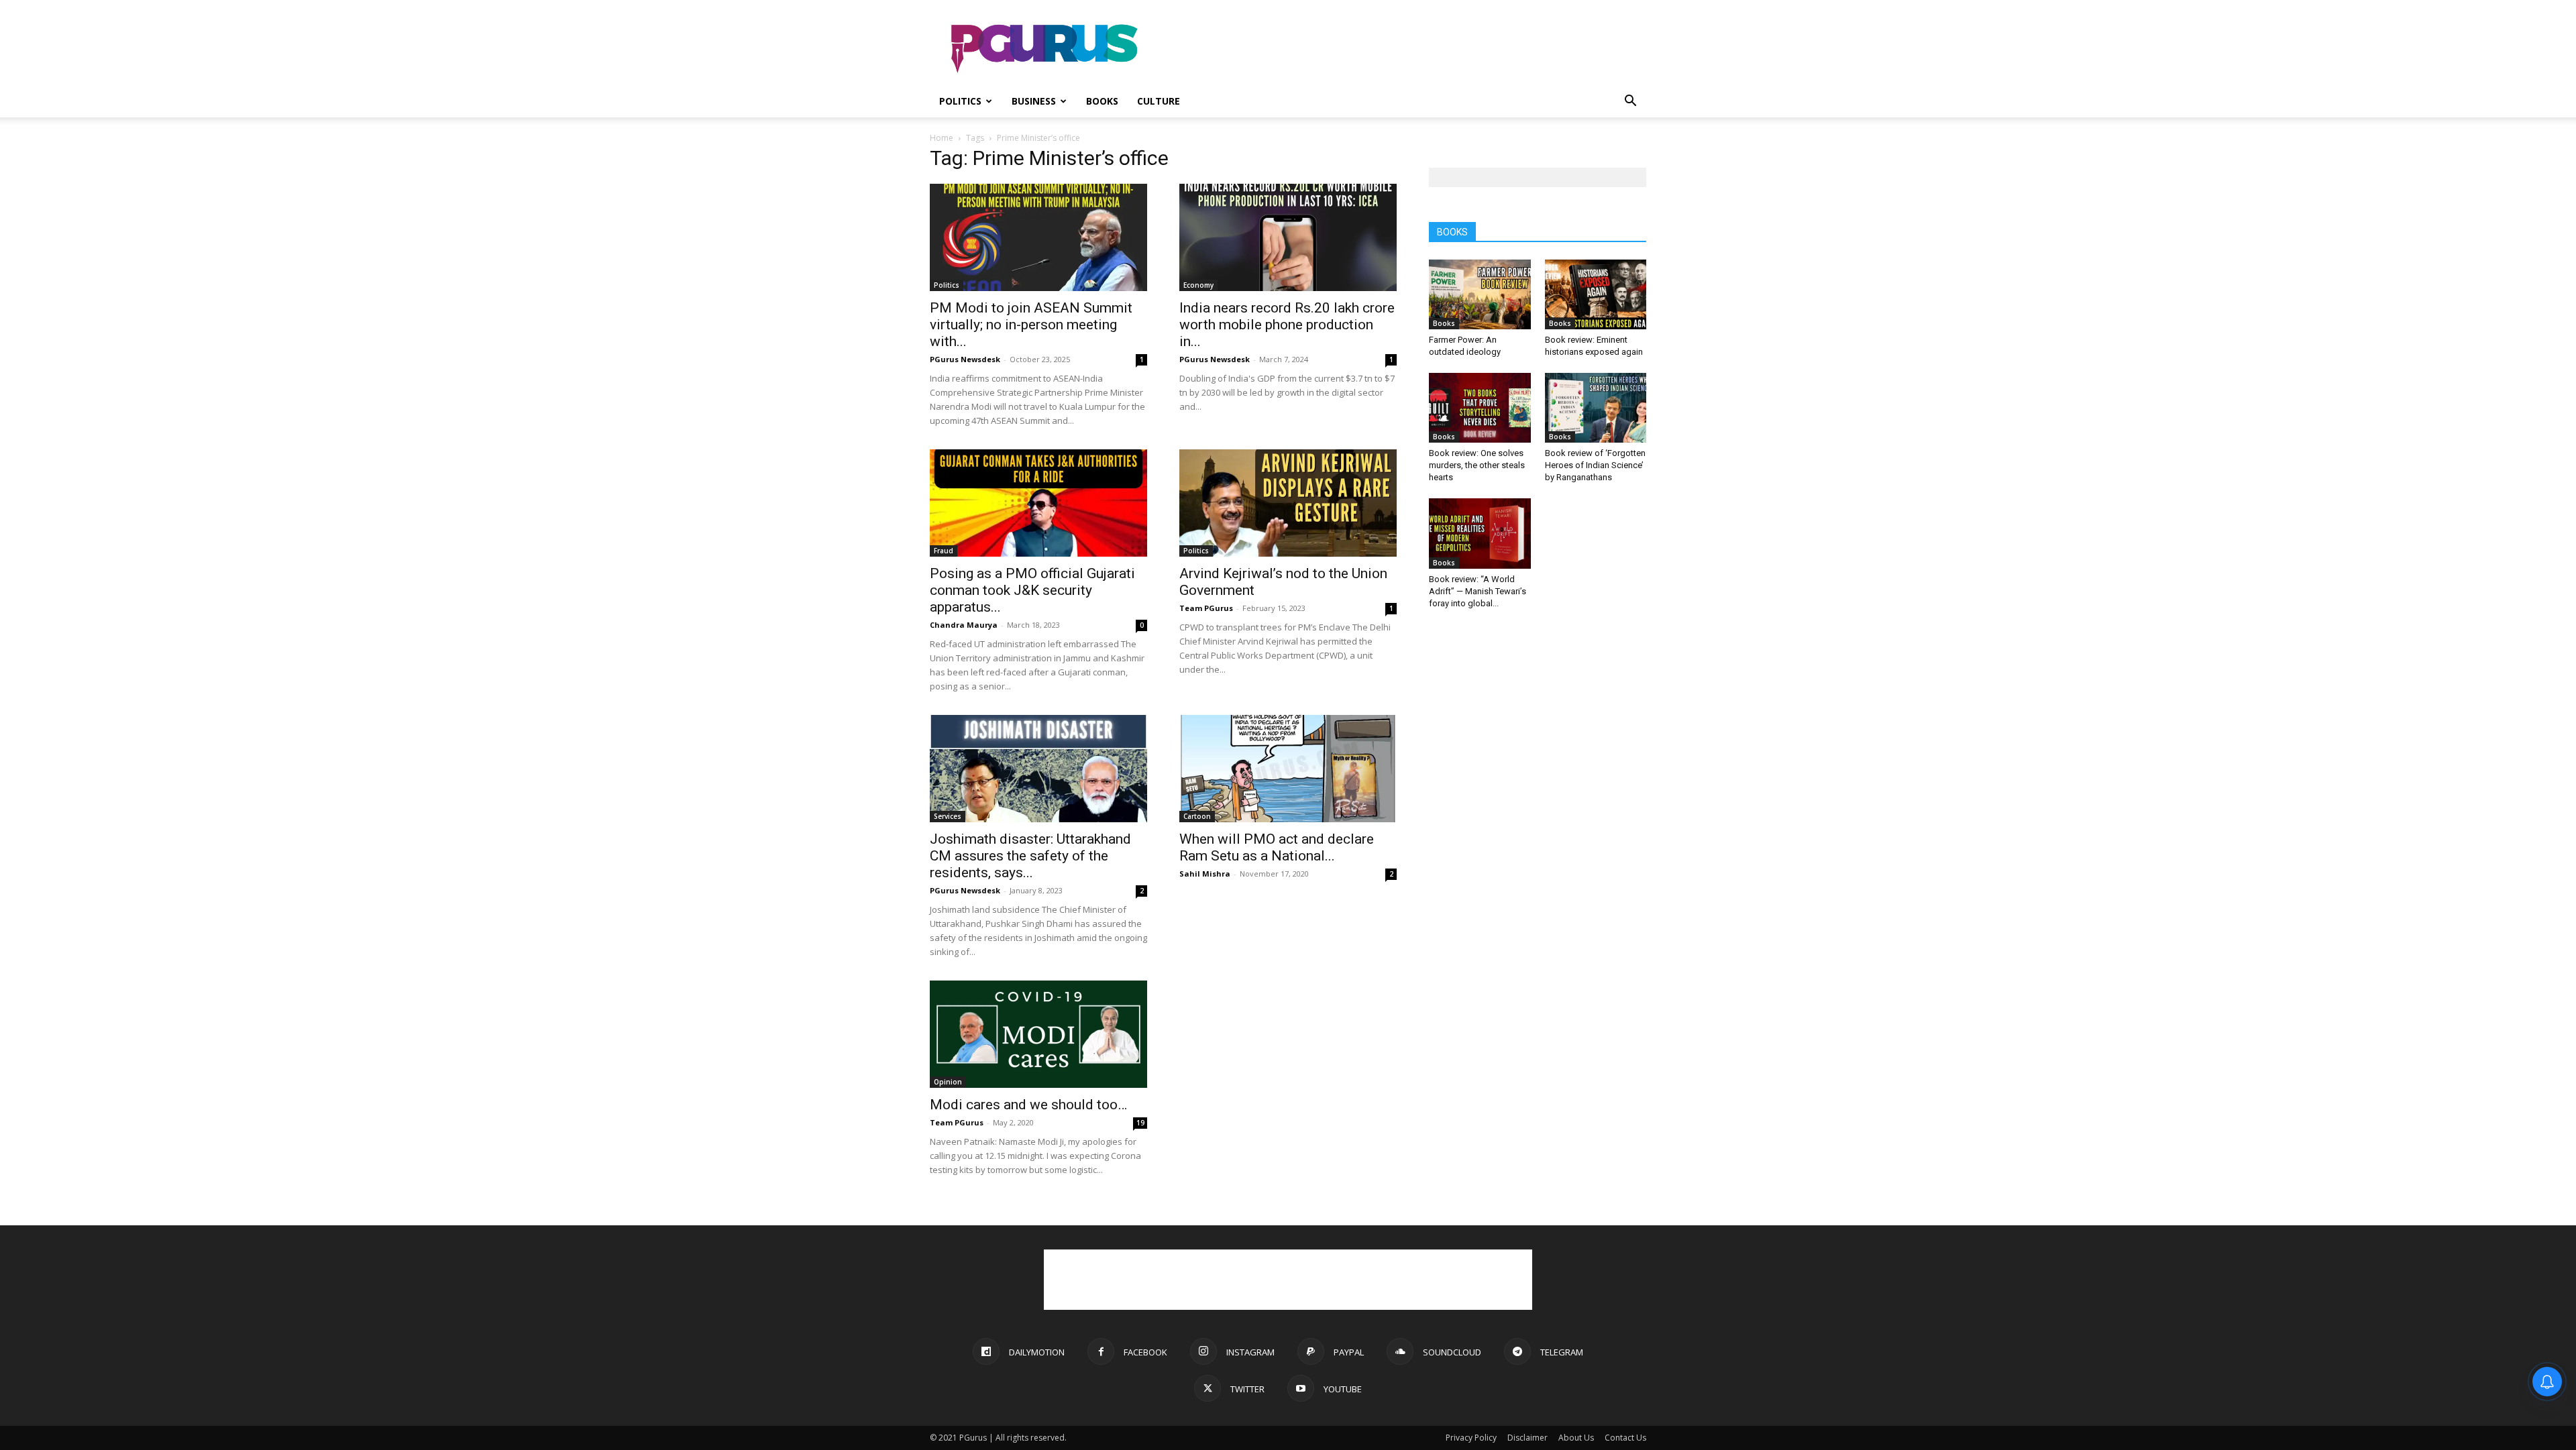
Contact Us (1625, 1438)
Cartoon (1197, 816)
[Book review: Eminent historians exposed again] (1596, 294)
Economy (1198, 285)
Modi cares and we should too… (1028, 1105)
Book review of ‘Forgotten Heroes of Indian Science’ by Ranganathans (1595, 465)
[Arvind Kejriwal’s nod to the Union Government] (1288, 503)
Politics (960, 101)
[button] (1630, 102)
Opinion (948, 1082)
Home (942, 138)
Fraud (944, 551)
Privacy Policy (1471, 1438)
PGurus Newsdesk (965, 359)
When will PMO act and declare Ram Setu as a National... (1277, 847)
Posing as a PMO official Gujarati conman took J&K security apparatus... (1032, 590)
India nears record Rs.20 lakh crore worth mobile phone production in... (1287, 325)
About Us (1576, 1438)
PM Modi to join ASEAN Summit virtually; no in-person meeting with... (1031, 325)
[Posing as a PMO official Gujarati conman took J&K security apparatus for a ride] (1038, 503)
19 (1140, 1123)
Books (1102, 101)
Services (948, 816)
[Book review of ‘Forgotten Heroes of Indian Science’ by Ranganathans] (1596, 408)
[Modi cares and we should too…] (1038, 1034)
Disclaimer (1527, 1438)
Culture (1159, 101)
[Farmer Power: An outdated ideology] (1480, 294)
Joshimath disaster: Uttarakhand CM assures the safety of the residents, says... (1030, 856)
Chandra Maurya (964, 625)
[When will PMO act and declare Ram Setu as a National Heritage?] (1288, 769)
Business (1034, 101)
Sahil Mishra (1205, 874)
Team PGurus (1206, 608)
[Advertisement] (1402, 49)
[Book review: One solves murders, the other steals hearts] (1480, 408)
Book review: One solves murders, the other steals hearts (1477, 465)
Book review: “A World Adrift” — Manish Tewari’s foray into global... (1478, 591)
